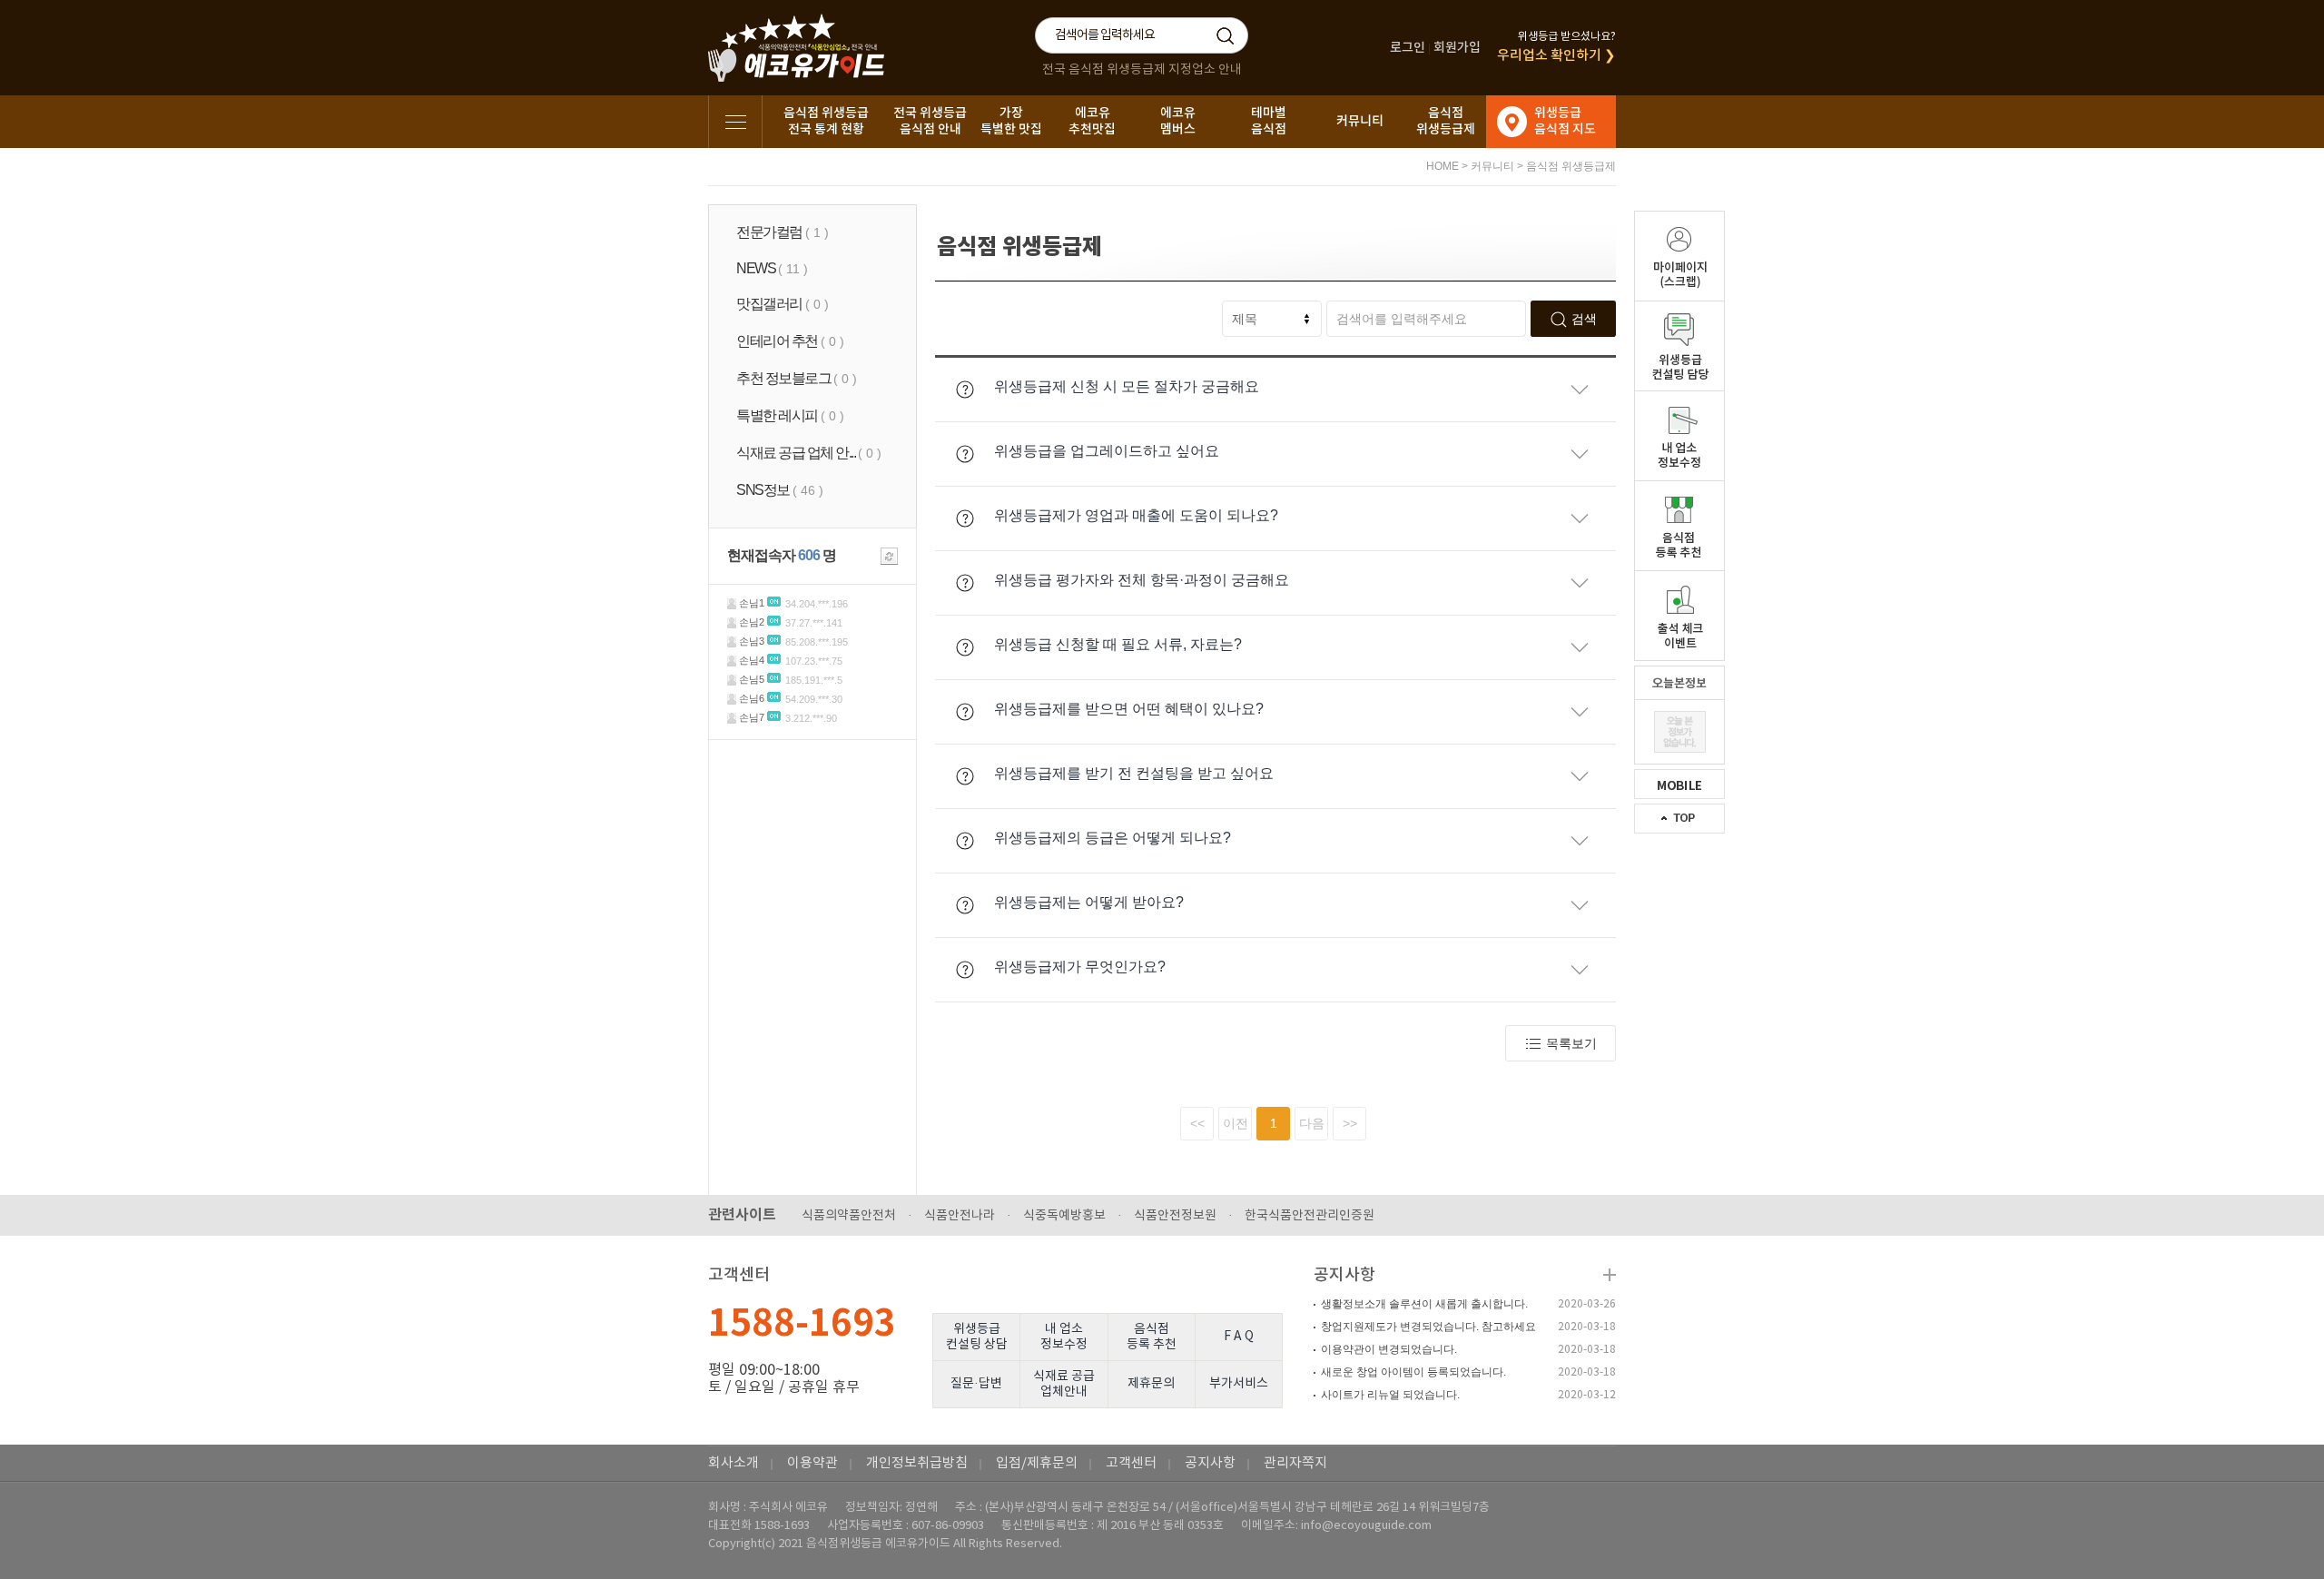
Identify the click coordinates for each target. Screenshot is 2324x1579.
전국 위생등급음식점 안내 (930, 121)
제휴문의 (1151, 1384)
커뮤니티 (1360, 121)
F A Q (1239, 1337)
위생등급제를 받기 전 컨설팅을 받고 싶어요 (1134, 773)
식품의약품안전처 (849, 1216)
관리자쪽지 (1295, 1463)
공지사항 (1344, 1275)
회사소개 (734, 1463)
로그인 (1408, 48)
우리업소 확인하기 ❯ (1556, 56)
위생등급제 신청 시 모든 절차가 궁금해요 (1127, 386)
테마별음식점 (1269, 121)
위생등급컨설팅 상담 (977, 1337)
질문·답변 (976, 1384)
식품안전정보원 (1175, 1216)
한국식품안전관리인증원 (1310, 1216)
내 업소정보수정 (1064, 1337)
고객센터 (1131, 1463)
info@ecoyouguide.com (1366, 1526)
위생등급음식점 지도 (1565, 121)
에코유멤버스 (1178, 121)
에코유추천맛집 (1092, 121)
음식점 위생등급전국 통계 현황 (826, 121)
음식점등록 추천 (1152, 1337)
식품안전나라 (960, 1216)
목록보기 (1571, 1043)
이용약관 (812, 1463)
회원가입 (1457, 48)
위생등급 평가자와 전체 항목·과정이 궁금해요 (1142, 580)
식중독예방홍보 (1064, 1216)
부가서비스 (1239, 1384)
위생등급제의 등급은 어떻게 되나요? (1113, 838)
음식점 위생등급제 (1571, 166)
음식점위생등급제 (1446, 121)
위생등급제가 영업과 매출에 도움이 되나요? (1136, 515)
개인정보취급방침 (917, 1463)
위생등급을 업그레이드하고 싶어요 (1107, 451)
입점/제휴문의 (1037, 1463)
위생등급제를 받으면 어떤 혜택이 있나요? (1129, 709)
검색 (1584, 319)
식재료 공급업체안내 (1064, 1384)
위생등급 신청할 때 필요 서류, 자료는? (1118, 644)
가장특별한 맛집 (1011, 121)
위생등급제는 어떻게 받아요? (1089, 902)
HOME (1443, 166)
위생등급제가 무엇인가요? (1080, 967)
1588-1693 (802, 1324)
